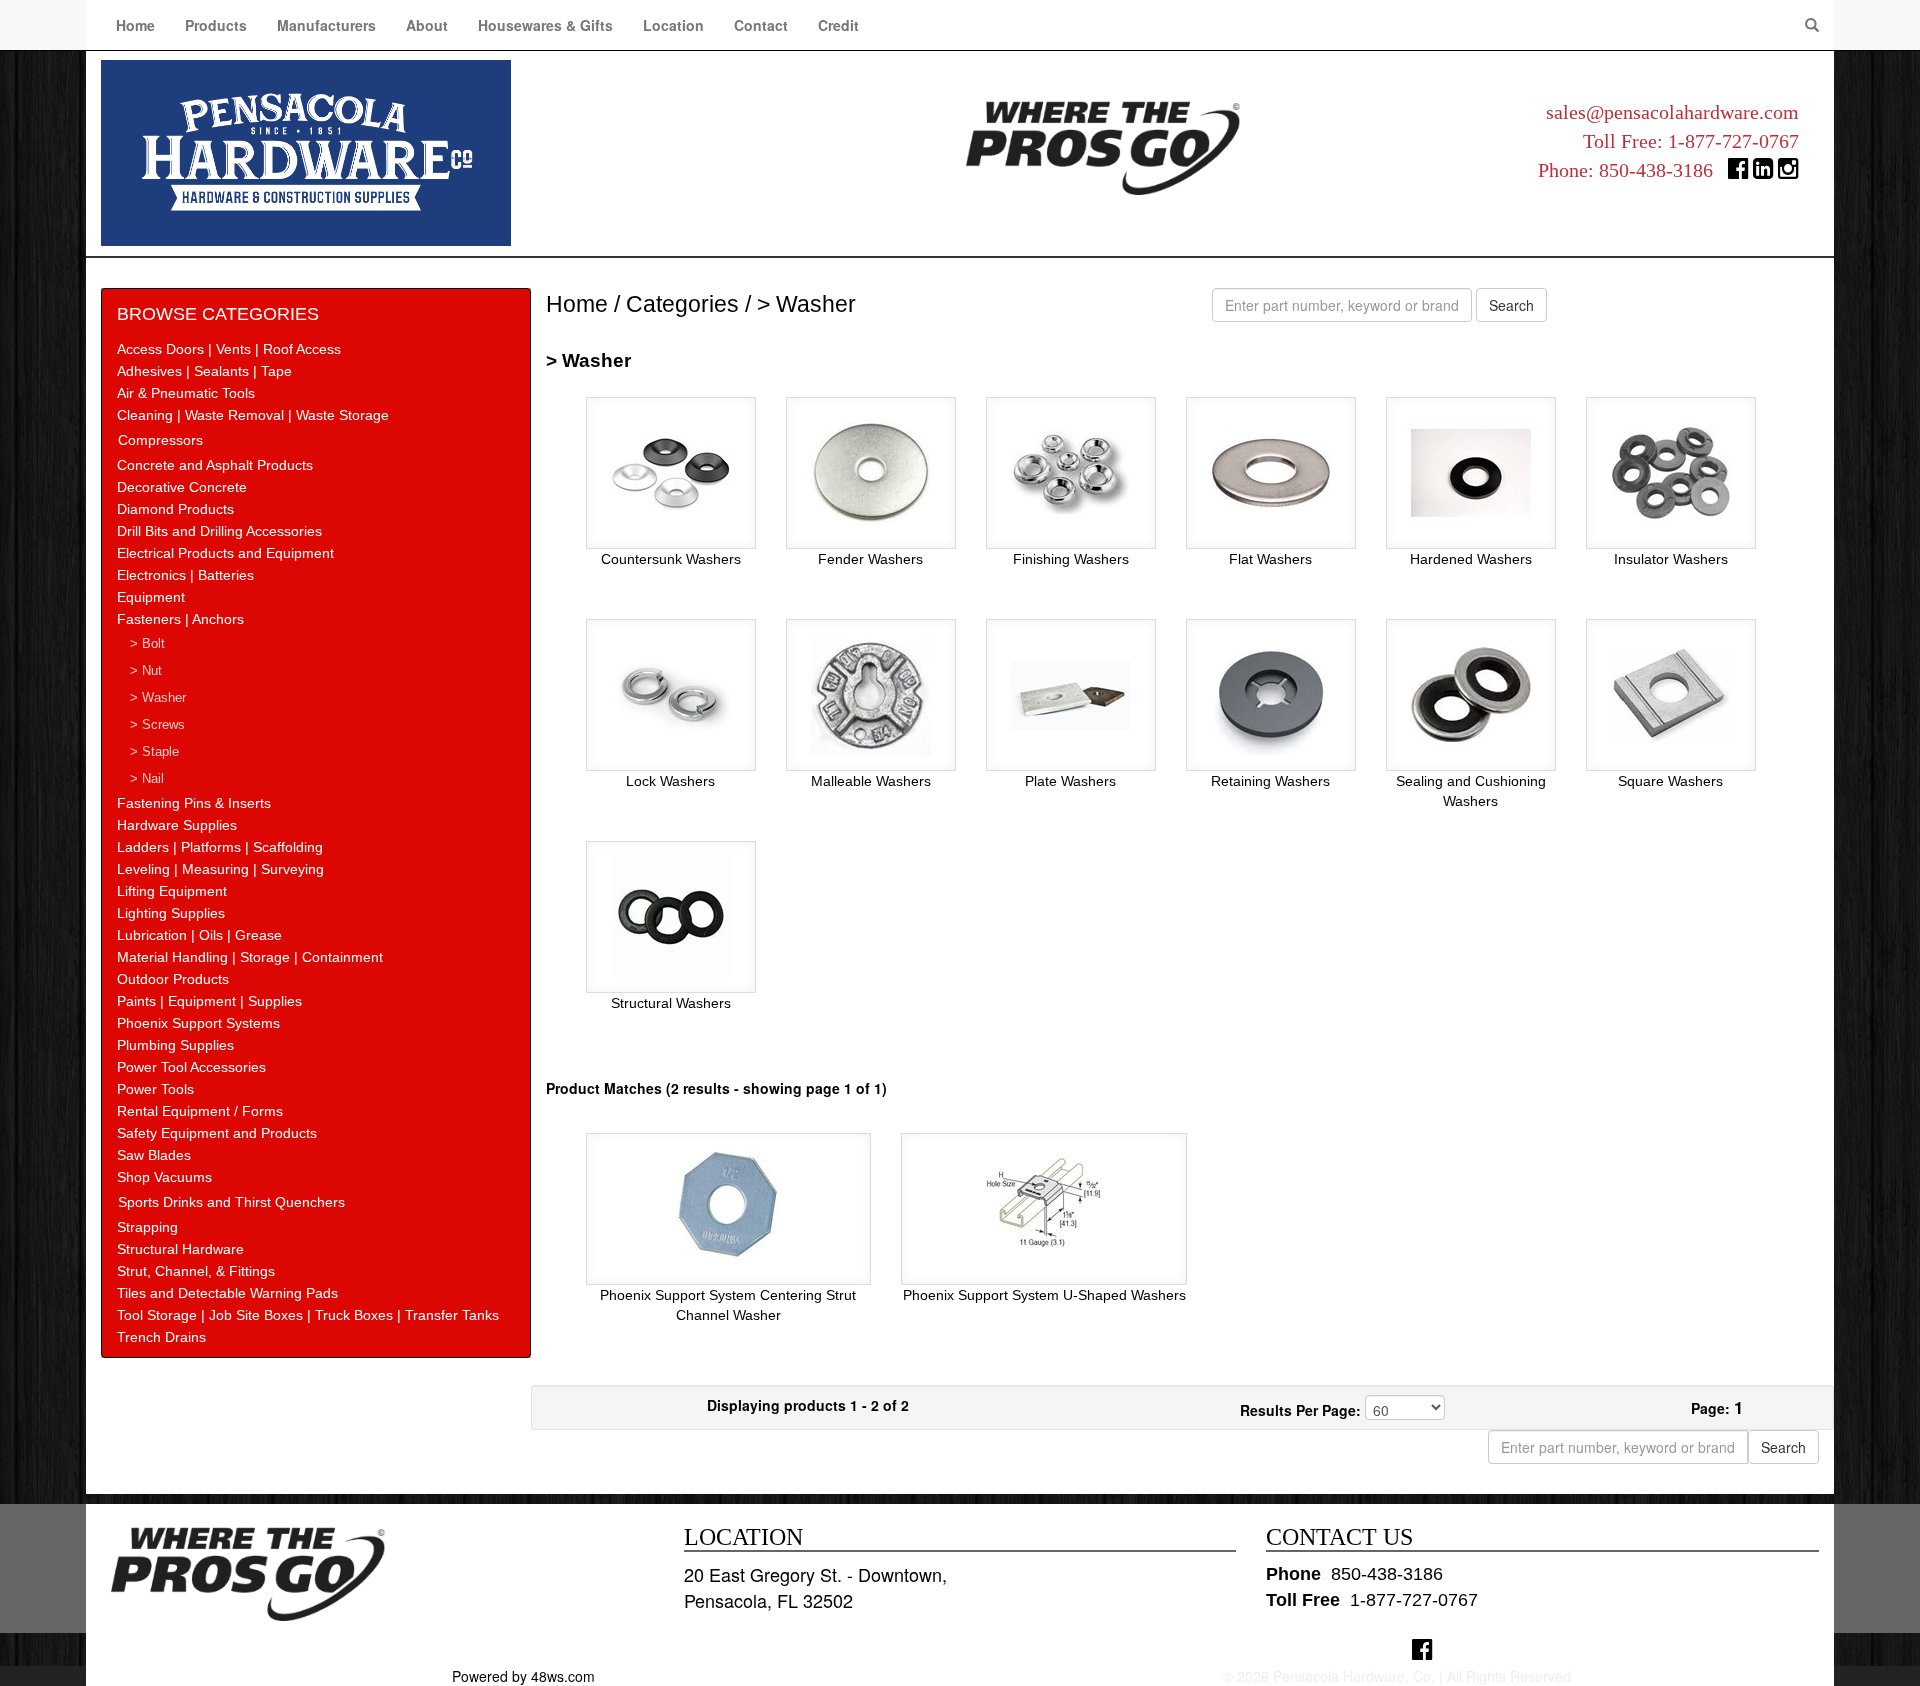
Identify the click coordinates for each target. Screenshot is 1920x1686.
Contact (761, 25)
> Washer (158, 698)
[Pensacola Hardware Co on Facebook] (1422, 1648)
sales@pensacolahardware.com (1672, 112)
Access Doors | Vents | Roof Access (229, 349)
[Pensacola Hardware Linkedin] (1763, 172)
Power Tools (155, 1089)
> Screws (157, 725)
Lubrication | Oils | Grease (199, 935)
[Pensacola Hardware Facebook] (1738, 172)
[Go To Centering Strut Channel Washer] (728, 1202)
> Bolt (147, 644)
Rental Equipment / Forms (200, 1111)
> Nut (146, 671)
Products (216, 25)
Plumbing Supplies (175, 1045)
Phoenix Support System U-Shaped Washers (1044, 1295)
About (427, 25)
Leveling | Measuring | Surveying (220, 869)
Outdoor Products (173, 979)
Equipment (151, 597)
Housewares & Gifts (545, 25)
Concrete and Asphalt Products (215, 465)
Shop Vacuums (164, 1177)
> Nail (147, 779)
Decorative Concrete (182, 487)
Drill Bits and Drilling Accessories (219, 531)
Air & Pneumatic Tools (186, 393)
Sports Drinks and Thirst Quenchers (231, 1202)
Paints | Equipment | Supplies (209, 1001)
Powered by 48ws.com (523, 1676)
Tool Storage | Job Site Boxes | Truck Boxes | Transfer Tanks (308, 1315)
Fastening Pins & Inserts (194, 803)
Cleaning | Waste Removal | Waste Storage (253, 415)
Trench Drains (161, 1337)
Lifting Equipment (172, 891)
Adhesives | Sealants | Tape (204, 371)
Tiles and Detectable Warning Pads (227, 1293)
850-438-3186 (1656, 170)
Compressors (160, 440)
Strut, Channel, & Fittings (196, 1271)
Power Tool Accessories (191, 1067)
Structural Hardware (180, 1249)
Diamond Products (175, 509)
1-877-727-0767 (1733, 141)
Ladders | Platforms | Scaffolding (220, 847)
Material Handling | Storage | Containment (250, 957)
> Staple (154, 752)
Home (135, 25)
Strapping (147, 1227)
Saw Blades (154, 1155)
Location (673, 25)
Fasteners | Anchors (180, 619)
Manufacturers (326, 25)
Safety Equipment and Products (217, 1133)
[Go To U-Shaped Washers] (1044, 1202)
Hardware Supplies (177, 825)
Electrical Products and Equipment (225, 553)
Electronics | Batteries (185, 575)
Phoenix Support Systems (198, 1023)
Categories (682, 304)
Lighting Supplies (171, 913)
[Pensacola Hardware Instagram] (1788, 172)
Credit (838, 25)
